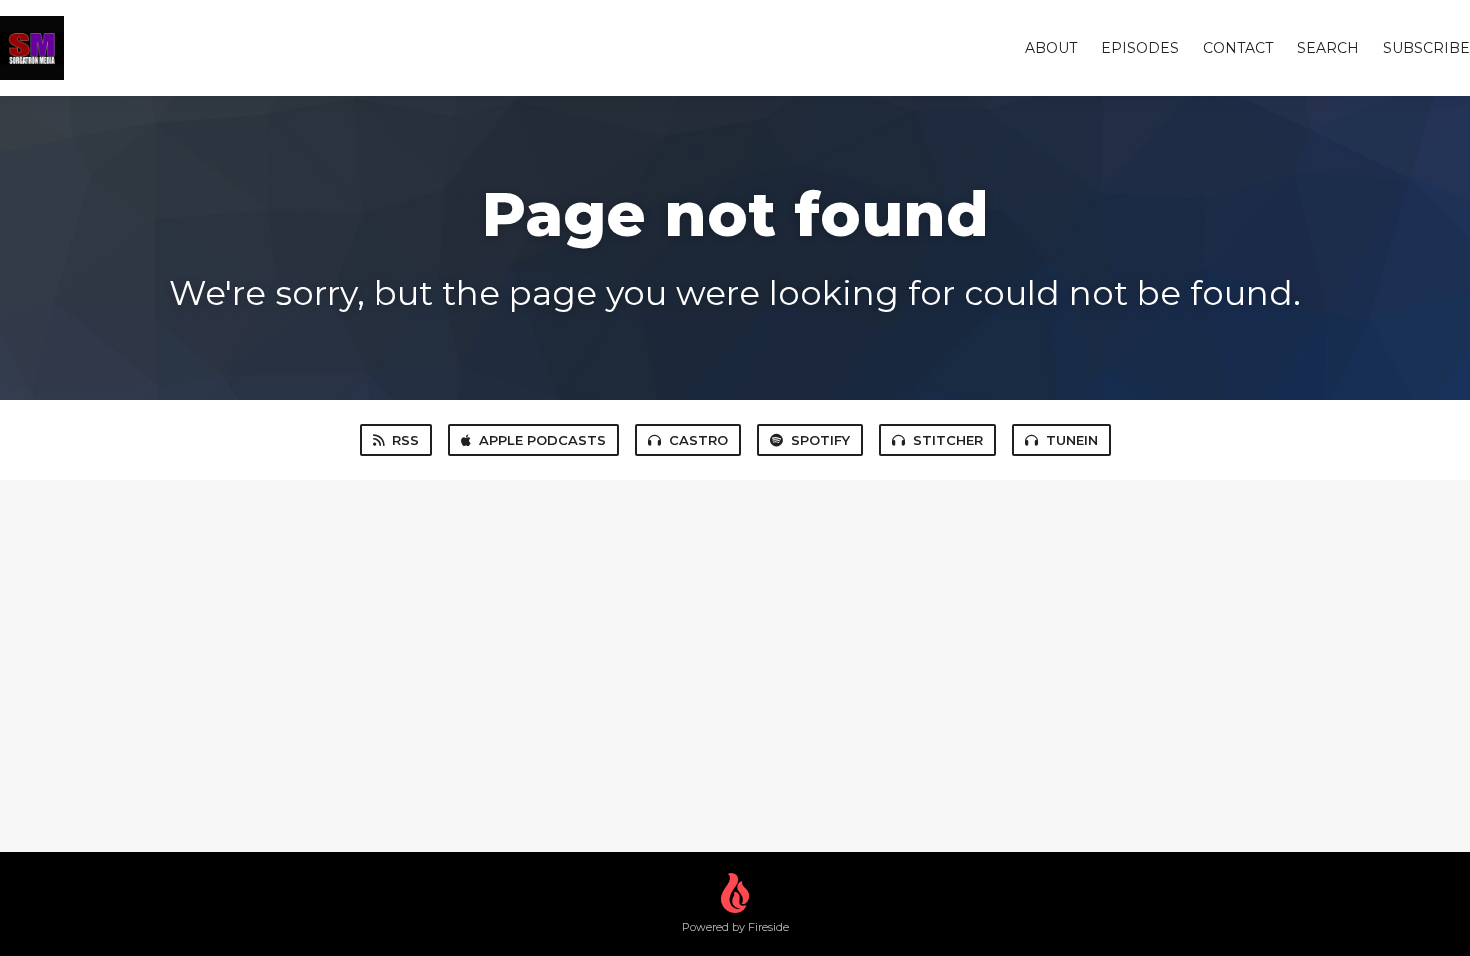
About (1051, 48)
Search (1328, 48)
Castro (698, 440)
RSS (405, 440)
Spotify (820, 440)
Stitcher (948, 440)
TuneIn (1072, 440)
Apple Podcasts (542, 440)
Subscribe (1426, 48)
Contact (1238, 48)
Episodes (1140, 48)
